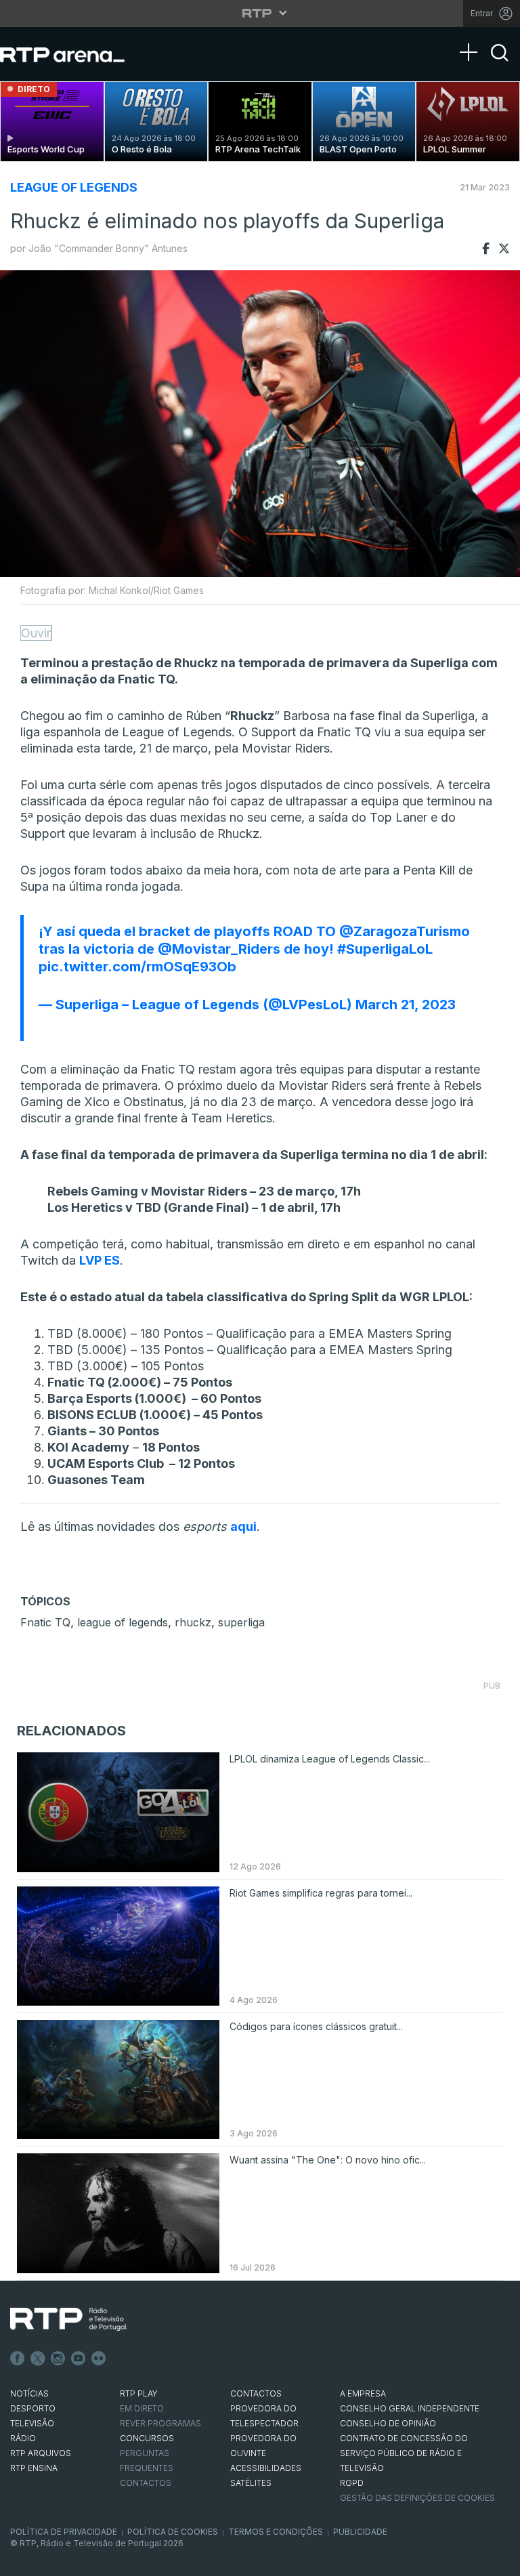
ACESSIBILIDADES (266, 2468)
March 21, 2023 (406, 1005)
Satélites (251, 2483)
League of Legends (74, 187)
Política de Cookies (173, 2532)
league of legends (123, 1622)
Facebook (18, 2359)
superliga (241, 1622)
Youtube (79, 2359)
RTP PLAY (139, 2393)
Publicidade (360, 2532)
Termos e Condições (276, 2532)
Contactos (146, 2483)
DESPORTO (33, 2408)
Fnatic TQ (45, 1622)
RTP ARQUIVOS (41, 2453)
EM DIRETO (142, 2408)
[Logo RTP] (68, 2319)
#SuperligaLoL (385, 949)
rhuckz (193, 1622)
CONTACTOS (256, 2393)
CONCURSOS (147, 2438)
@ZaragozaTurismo (405, 931)
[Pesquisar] (500, 64)
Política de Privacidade (64, 2532)
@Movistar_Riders (219, 949)
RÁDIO (23, 2438)
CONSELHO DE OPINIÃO (388, 2423)
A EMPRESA (363, 2393)
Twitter (38, 2359)
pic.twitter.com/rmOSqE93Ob (137, 967)
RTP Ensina (34, 2468)
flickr (99, 2359)
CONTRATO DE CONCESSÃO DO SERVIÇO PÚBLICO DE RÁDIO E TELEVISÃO (404, 2453)
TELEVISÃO (32, 2423)
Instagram (58, 2359)
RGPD (352, 2483)
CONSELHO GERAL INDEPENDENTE (410, 2408)
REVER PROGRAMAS (160, 2423)
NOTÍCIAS (29, 2393)
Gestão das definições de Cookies (417, 2498)
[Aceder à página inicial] (76, 54)
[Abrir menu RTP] (260, 13)
